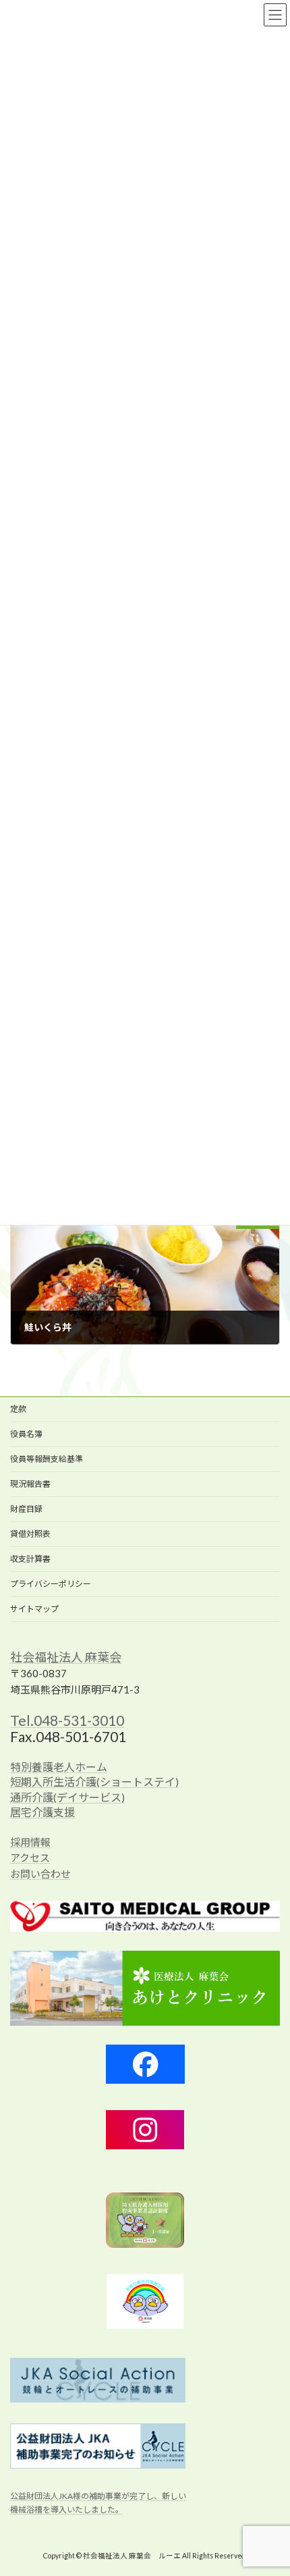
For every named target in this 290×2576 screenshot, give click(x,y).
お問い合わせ (40, 1873)
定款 (18, 1409)
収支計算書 (30, 1559)
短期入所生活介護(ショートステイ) (94, 1782)
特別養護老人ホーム (59, 1766)
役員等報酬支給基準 (47, 1459)
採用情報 (30, 1841)
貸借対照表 (30, 1534)
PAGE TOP (269, 2485)
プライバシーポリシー (51, 1584)
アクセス (30, 1858)
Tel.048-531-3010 (67, 1719)
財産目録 (26, 1509)
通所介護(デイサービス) (67, 1796)
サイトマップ (34, 1609)
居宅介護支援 (42, 1812)
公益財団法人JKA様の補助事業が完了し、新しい (98, 2495)
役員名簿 (26, 1434)
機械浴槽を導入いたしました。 (67, 2509)
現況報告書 (30, 1484)
